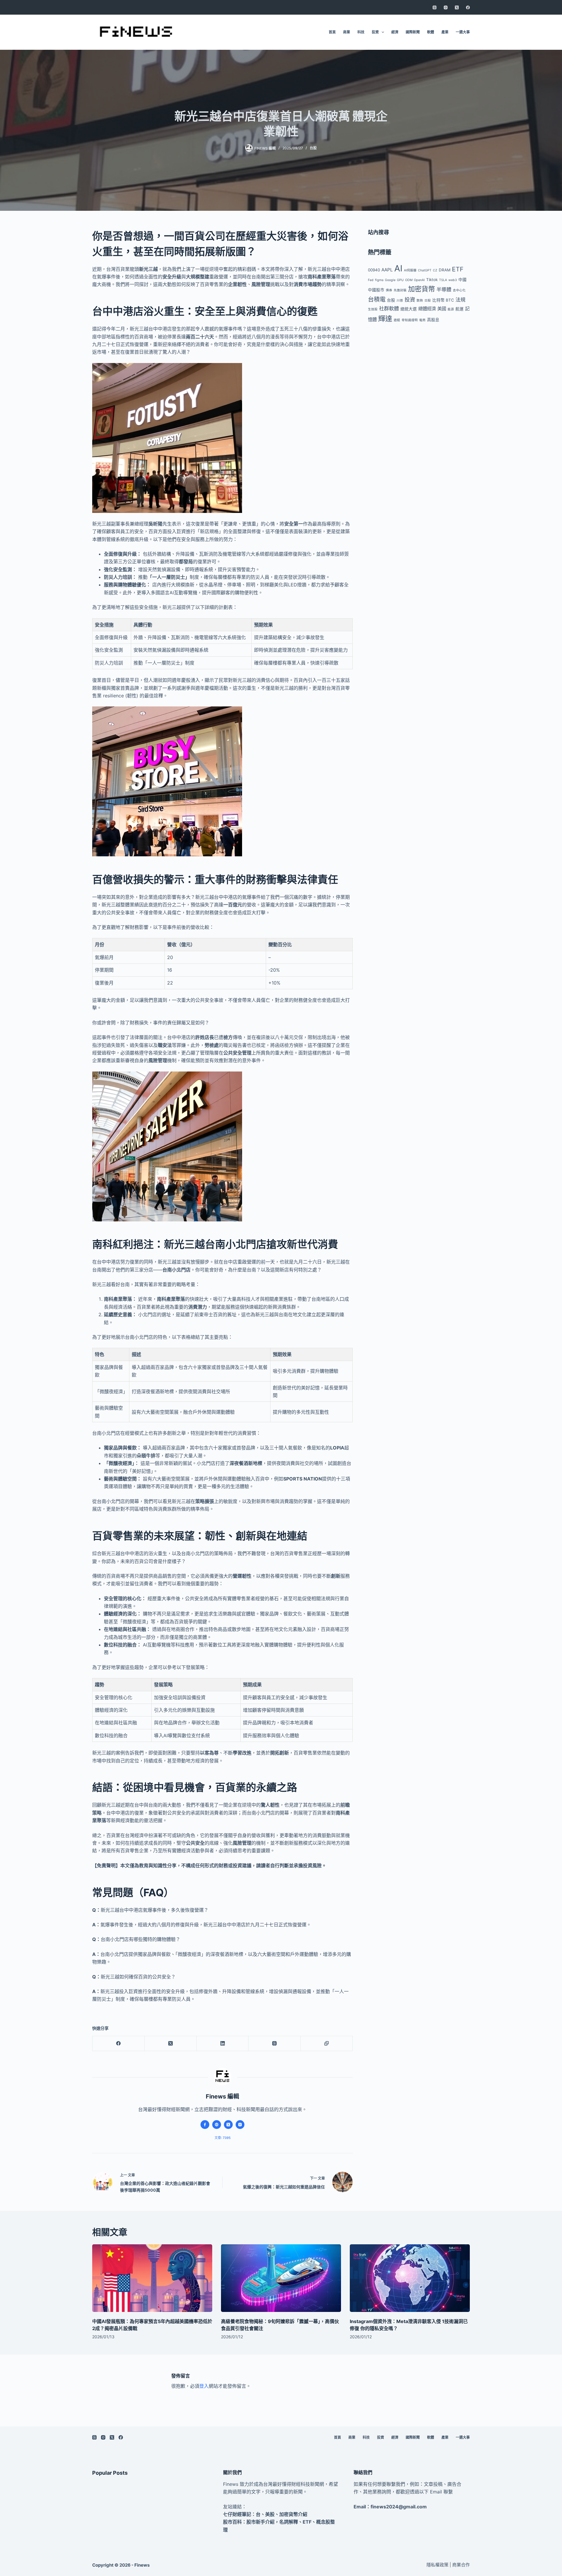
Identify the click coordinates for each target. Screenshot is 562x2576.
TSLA (443, 280)
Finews (142, 2565)
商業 (347, 32)
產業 (445, 32)
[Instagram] (446, 7)
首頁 (332, 32)
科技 (361, 32)
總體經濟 (427, 309)
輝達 (385, 319)
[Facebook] (468, 7)
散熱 (420, 301)
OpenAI (419, 280)
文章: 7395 (223, 2138)
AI (398, 268)
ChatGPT (425, 270)
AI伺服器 (410, 270)
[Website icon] (217, 2125)
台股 (313, 148)
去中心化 (459, 290)
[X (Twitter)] (457, 7)
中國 (462, 280)
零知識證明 (410, 320)
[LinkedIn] (223, 2044)
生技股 (373, 309)
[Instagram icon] (240, 2125)
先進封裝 (400, 290)
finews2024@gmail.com (399, 2507)
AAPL (387, 270)
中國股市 (376, 290)
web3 (453, 280)
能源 (451, 309)
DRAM (445, 270)
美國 (442, 309)
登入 (204, 2386)
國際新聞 (413, 32)
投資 (375, 32)
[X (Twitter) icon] (228, 2125)
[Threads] (435, 7)
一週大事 (463, 32)
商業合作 (461, 2565)
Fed (371, 280)
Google (390, 280)
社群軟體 (389, 308)
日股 (428, 301)
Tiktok (432, 280)
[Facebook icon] (205, 2125)
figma (379, 280)
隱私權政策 (437, 2565)
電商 (422, 320)
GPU (400, 280)
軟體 (431, 32)
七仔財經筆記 (237, 2514)
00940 (374, 270)
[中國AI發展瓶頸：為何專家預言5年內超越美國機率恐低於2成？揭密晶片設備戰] (152, 2278)
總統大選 (409, 309)
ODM (409, 280)
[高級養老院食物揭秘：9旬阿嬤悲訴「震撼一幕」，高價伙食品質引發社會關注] (281, 2278)
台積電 (377, 299)
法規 (460, 300)
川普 (400, 301)
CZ (435, 270)
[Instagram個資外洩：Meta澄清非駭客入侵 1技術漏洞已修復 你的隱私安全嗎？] (410, 2278)
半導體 (444, 289)
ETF (458, 269)
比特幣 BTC (443, 300)
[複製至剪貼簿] (327, 2044)
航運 (460, 309)
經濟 (395, 32)
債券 (389, 290)
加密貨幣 (421, 289)
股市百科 (232, 2522)
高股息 (433, 320)
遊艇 (397, 320)
